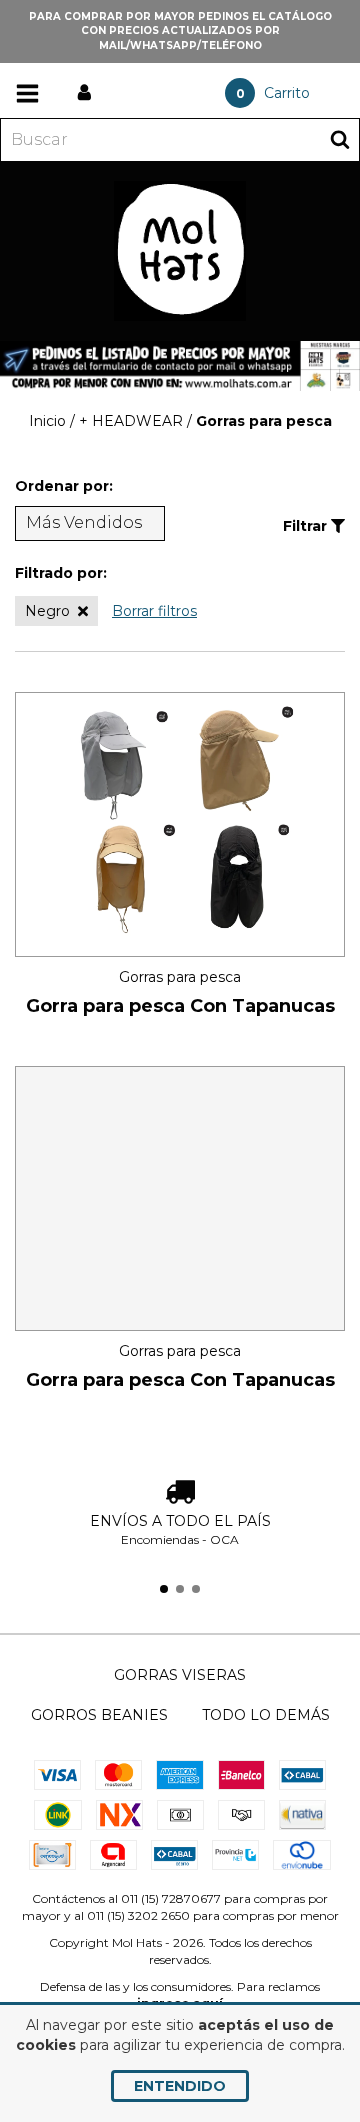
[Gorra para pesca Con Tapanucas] (180, 824)
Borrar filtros (154, 611)
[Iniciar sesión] (84, 93)
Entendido (180, 2086)
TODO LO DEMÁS (266, 1715)
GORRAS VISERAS (180, 1675)
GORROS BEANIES (99, 1715)
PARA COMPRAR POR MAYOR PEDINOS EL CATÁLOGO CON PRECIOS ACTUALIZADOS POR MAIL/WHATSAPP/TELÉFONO (180, 31)
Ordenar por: (64, 486)
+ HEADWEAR (131, 421)
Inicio (47, 421)
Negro (47, 611)
